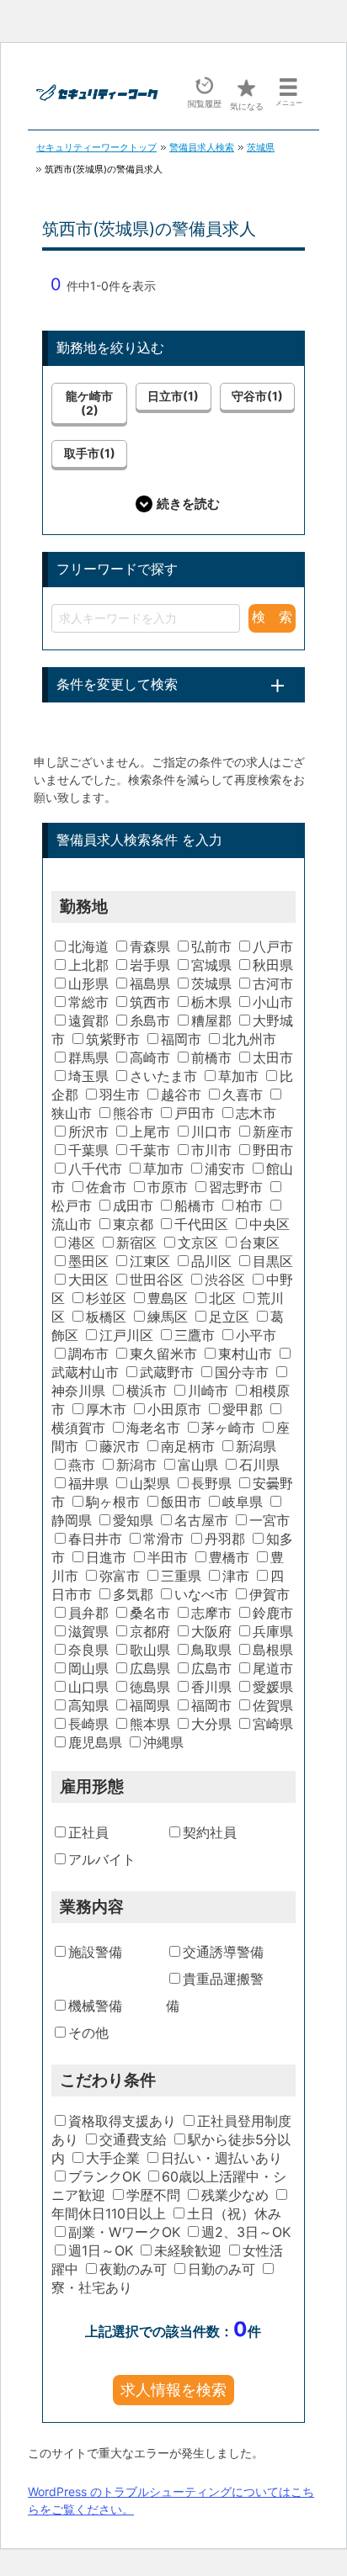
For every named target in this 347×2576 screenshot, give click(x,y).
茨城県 (261, 147)
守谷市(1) (257, 396)
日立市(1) (173, 396)
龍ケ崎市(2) (89, 403)
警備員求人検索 (202, 147)
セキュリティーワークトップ (96, 147)
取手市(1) (90, 453)
